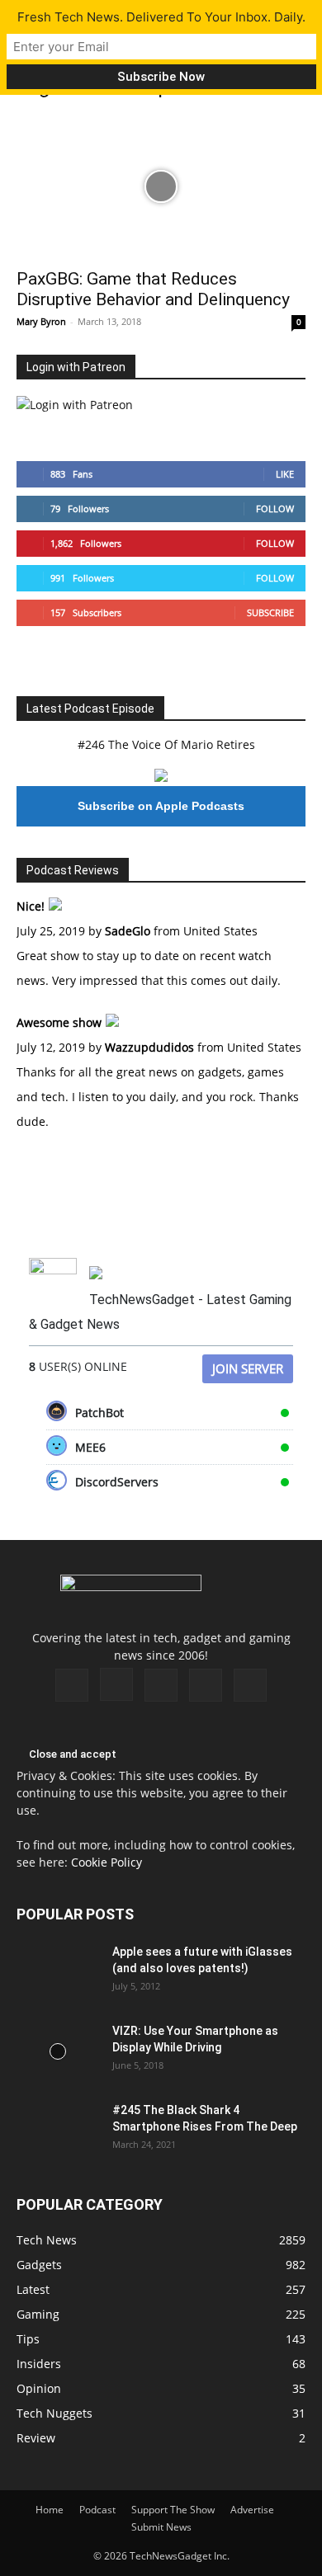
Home (50, 2510)
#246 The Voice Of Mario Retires (166, 744)
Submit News (161, 2527)
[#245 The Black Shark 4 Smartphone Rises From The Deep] (58, 2131)
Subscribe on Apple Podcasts (161, 806)
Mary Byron (41, 321)
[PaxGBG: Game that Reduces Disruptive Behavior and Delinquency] (161, 187)
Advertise (252, 2510)
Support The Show (173, 2510)
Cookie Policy (107, 1862)
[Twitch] (161, 1685)
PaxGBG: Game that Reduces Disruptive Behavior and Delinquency (153, 289)
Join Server (248, 1368)
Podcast (97, 2510)
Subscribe (270, 612)
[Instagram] (116, 1684)
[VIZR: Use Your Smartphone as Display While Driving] (58, 2051)
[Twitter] (206, 1685)
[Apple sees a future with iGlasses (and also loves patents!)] (58, 1972)
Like (285, 474)
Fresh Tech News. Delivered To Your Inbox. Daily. (161, 17)
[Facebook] (72, 1685)
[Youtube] (250, 1685)
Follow (275, 509)
